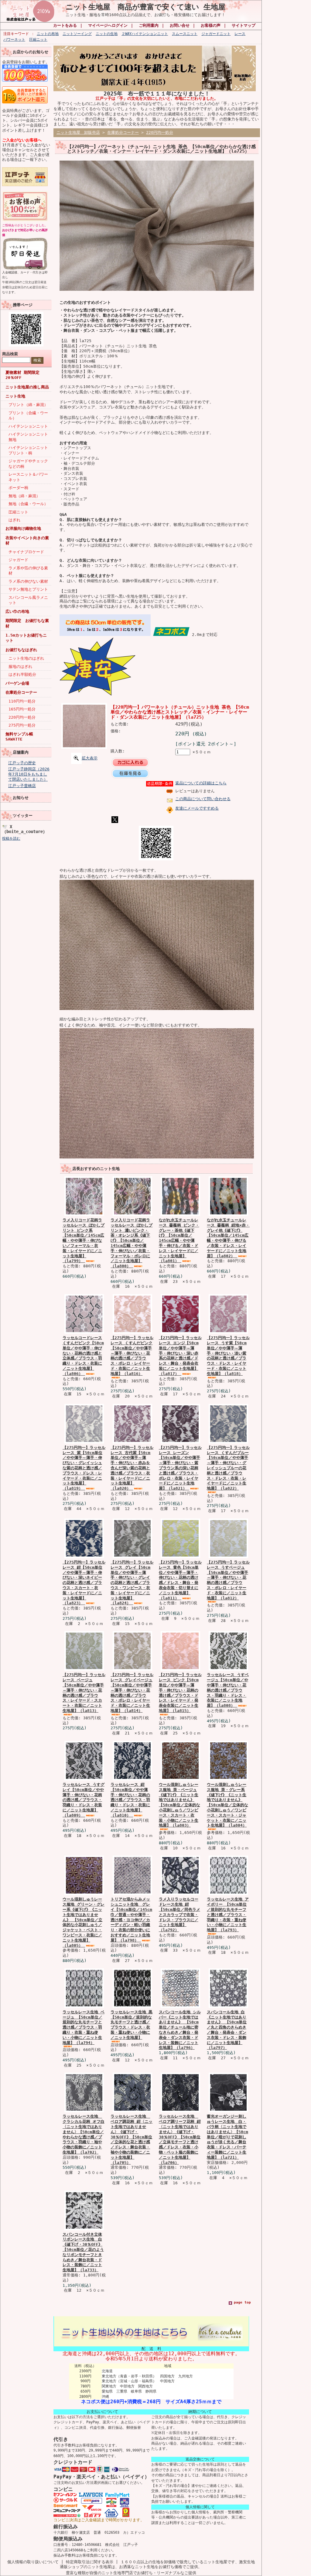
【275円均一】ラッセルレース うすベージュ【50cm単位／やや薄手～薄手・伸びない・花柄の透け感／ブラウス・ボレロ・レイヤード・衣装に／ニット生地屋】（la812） (228, 1580)
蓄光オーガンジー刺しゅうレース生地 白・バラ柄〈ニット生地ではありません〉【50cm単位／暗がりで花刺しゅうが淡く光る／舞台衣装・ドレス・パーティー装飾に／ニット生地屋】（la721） (227, 2137)
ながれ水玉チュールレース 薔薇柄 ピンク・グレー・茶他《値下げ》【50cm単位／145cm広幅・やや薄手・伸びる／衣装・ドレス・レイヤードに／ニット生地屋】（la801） (179, 1240)
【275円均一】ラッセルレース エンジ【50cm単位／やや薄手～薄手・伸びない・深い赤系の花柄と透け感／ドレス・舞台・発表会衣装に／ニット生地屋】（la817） (180, 1356)
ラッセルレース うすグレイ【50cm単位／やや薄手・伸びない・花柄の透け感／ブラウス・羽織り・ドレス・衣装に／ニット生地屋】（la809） (84, 1800)
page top (242, 2302)
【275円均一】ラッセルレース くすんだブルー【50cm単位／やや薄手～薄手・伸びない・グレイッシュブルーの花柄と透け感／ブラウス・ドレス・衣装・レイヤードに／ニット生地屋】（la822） (228, 1468)
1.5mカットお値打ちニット (26, 638)
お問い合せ (180, 25)
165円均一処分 (22, 709)
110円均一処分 (22, 701)
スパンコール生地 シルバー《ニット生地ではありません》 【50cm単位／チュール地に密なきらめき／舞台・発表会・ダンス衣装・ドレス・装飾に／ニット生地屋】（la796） (180, 2030)
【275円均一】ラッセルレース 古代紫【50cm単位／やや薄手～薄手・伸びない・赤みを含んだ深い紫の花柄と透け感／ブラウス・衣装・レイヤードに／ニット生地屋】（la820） (132, 1468)
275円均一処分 (22, 725)
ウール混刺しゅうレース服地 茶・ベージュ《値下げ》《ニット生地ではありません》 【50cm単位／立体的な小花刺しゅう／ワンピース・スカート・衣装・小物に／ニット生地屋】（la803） (179, 1805)
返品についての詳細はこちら (201, 783)
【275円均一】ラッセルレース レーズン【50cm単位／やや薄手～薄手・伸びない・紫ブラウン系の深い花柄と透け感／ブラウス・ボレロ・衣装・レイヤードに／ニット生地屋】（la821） (180, 1468)
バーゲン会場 (17, 683)
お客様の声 (211, 25)
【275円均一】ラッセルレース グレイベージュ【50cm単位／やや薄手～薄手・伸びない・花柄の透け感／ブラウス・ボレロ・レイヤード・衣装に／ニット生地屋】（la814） (132, 1693)
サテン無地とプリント (28, 589)
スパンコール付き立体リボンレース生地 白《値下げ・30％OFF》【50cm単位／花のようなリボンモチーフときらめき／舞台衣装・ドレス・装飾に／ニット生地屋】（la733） (83, 2252)
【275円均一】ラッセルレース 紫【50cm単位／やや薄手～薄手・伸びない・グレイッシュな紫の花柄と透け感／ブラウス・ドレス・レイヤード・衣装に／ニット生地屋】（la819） (84, 1468)
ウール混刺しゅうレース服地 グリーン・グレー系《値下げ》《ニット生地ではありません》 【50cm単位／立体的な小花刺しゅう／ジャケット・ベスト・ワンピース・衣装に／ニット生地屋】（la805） (84, 1922)
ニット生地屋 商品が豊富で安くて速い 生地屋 (145, 7)
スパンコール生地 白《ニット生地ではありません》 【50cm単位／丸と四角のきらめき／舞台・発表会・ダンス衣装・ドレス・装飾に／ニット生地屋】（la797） (227, 2030)
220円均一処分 (22, 717)
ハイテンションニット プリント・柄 (30, 450)
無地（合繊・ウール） (28, 504)
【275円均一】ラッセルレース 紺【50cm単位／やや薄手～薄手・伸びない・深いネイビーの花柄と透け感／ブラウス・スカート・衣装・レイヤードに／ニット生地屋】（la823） (84, 1583)
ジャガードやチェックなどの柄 (28, 463)
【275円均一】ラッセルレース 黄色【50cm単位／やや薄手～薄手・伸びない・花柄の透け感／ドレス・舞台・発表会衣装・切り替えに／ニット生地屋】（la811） (180, 1580)
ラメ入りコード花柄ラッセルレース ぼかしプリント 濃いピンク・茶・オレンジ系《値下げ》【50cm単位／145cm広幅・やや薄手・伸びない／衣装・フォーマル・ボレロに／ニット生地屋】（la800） (132, 1243)
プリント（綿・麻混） (28, 405)
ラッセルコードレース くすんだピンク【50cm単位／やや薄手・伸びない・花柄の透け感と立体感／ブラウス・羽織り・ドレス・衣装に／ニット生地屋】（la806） (83, 1356)
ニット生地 (15, 396)
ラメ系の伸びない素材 (28, 581)
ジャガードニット (216, 34)
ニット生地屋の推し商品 (27, 387)
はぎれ (14, 520)
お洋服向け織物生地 (23, 528)
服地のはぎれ (20, 667)
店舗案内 (21, 752)
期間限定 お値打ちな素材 (27, 623)
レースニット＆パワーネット (28, 477)
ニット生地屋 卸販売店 (78, 132)
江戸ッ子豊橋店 (22, 786)
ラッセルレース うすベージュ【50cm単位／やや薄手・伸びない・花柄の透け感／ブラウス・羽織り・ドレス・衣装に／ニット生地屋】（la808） (228, 1690)
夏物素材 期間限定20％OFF (22, 375)
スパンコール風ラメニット (28, 600)
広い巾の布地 (17, 611)
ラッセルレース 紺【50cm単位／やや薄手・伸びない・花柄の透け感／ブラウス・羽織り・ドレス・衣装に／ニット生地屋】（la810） (130, 1800)
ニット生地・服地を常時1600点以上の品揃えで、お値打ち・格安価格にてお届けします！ (145, 15)
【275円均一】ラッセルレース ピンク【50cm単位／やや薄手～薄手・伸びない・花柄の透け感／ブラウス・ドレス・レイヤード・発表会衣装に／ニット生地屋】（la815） (180, 1693)
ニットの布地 (48, 34)
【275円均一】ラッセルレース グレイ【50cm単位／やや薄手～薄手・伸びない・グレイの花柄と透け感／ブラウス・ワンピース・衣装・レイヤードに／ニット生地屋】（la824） (132, 1583)
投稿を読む (11, 838)
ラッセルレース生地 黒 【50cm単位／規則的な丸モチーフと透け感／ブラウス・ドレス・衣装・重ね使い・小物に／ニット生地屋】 (132, 2025)
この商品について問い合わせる (203, 799)
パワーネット (14, 40)
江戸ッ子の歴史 (22, 763)
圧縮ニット (38, 40)
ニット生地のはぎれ (26, 658)
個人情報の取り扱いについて (33, 2562)
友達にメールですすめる (197, 808)
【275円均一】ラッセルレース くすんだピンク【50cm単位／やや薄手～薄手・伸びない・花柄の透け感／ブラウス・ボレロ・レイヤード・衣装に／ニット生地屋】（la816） (132, 1356)
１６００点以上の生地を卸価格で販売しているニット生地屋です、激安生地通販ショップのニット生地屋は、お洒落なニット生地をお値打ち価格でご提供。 (157, 2564)
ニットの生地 (107, 34)
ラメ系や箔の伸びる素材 (28, 571)
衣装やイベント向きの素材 (27, 540)
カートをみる (65, 25)
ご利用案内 (149, 25)
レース (240, 34)
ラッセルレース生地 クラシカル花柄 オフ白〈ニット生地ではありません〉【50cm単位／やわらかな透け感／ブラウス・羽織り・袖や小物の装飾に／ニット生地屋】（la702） (84, 2134)
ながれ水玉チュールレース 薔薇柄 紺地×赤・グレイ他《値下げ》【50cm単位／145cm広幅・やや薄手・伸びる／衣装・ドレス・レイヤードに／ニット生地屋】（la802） (228, 1238)
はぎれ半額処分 (22, 674)
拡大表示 (90, 758)
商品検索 (10, 354)
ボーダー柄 (18, 488)
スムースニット (185, 34)
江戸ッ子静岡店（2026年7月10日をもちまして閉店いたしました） (29, 774)
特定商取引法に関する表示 (90, 2562)
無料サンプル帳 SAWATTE (19, 737)
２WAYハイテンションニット (145, 34)
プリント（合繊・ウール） (28, 415)
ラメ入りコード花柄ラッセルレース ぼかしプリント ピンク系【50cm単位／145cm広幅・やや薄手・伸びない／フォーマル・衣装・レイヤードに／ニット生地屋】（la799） (84, 1240)
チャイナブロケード (26, 552)
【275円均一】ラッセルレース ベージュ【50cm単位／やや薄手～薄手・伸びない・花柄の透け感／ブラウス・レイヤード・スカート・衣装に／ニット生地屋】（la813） (84, 1693)
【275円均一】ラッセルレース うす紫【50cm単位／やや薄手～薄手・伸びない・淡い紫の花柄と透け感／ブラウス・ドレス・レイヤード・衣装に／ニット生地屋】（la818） (228, 1356)
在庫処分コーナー (21, 692)
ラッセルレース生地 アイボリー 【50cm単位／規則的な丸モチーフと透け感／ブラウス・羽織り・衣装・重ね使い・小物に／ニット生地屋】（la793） (228, 1915)
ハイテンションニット (28, 426)
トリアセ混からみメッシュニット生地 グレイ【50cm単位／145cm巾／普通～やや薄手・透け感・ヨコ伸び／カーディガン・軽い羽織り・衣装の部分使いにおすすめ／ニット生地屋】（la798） (131, 1920)
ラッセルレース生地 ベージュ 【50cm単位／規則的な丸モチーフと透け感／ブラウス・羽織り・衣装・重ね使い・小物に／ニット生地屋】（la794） (84, 2027)
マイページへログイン (108, 25)
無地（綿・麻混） (24, 496)
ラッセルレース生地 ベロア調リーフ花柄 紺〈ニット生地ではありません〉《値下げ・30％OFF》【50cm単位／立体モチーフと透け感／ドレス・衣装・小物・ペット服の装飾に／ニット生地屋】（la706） (180, 2139)
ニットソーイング (77, 34)
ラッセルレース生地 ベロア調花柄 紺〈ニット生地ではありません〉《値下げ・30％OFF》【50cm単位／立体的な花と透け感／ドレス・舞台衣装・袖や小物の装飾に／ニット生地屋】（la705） (132, 2139)
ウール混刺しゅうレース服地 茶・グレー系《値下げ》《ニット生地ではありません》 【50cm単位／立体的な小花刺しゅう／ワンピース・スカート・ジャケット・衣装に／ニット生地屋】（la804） (227, 1805)
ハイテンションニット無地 (28, 437)
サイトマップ (244, 25)
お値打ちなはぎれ (21, 650)
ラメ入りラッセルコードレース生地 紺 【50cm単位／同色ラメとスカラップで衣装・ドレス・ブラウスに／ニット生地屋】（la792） (179, 1915)
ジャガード (18, 560)
